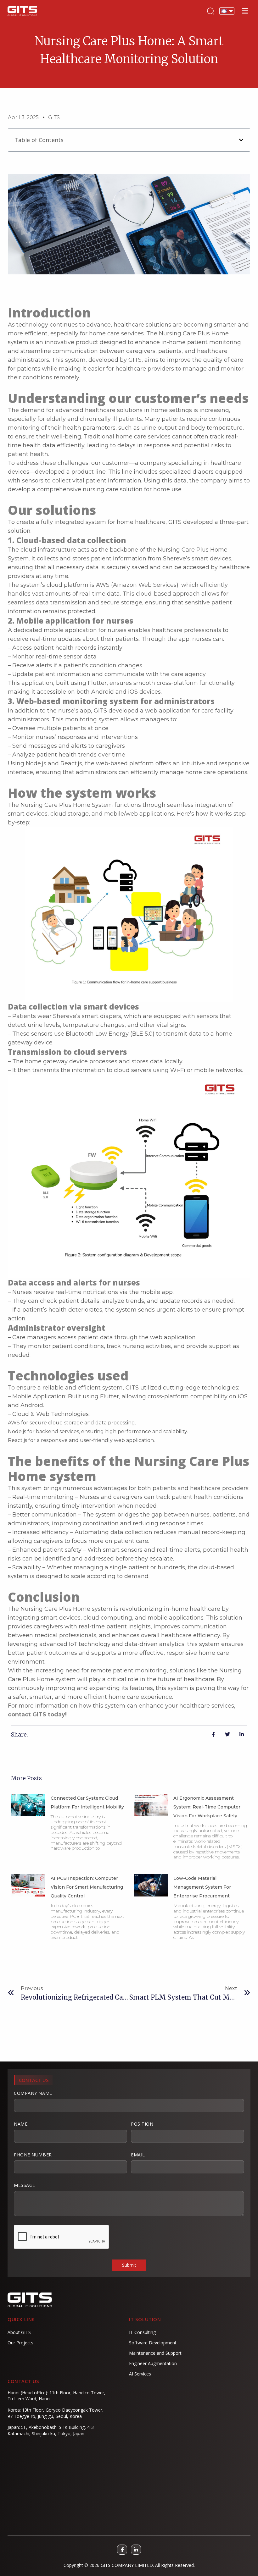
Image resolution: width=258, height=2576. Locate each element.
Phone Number (33, 2155)
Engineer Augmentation (153, 2363)
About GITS (19, 2332)
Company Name (33, 2093)
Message (25, 2185)
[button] (241, 140)
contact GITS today (36, 1715)
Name (21, 2124)
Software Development (153, 2343)
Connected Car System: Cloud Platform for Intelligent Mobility (87, 1803)
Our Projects (20, 2343)
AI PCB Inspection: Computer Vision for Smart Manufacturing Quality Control (87, 1887)
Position (142, 2124)
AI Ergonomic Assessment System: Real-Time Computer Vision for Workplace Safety (207, 1807)
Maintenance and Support (155, 2353)
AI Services (140, 2374)
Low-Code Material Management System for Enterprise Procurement (202, 1887)
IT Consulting (142, 2332)
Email (138, 2155)
